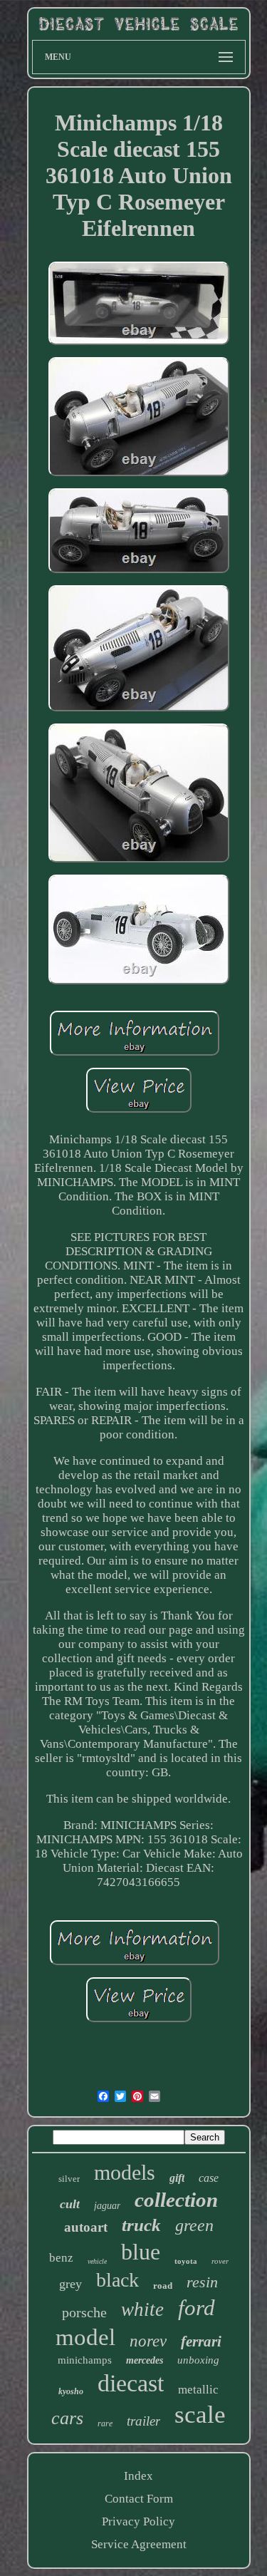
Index (138, 2476)
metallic (198, 2390)
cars (67, 2418)
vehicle (97, 2261)
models (125, 2172)
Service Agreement (139, 2544)
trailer (143, 2421)
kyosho (71, 2391)
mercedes (145, 2360)
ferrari (201, 2341)
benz (61, 2258)
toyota (186, 2261)
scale (200, 2415)
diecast (131, 2383)
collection (176, 2200)
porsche (84, 2312)
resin (202, 2282)
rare (105, 2423)
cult (70, 2204)
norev (148, 2341)
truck (141, 2225)
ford (197, 2308)
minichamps (85, 2360)
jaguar (107, 2206)
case (209, 2178)
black (117, 2280)
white (142, 2309)
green (194, 2225)
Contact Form (139, 2499)
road (163, 2286)
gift (177, 2178)
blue (141, 2252)
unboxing (198, 2360)
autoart (86, 2227)
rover (220, 2261)
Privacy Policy (138, 2521)
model (85, 2337)
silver (69, 2179)
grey (70, 2284)
